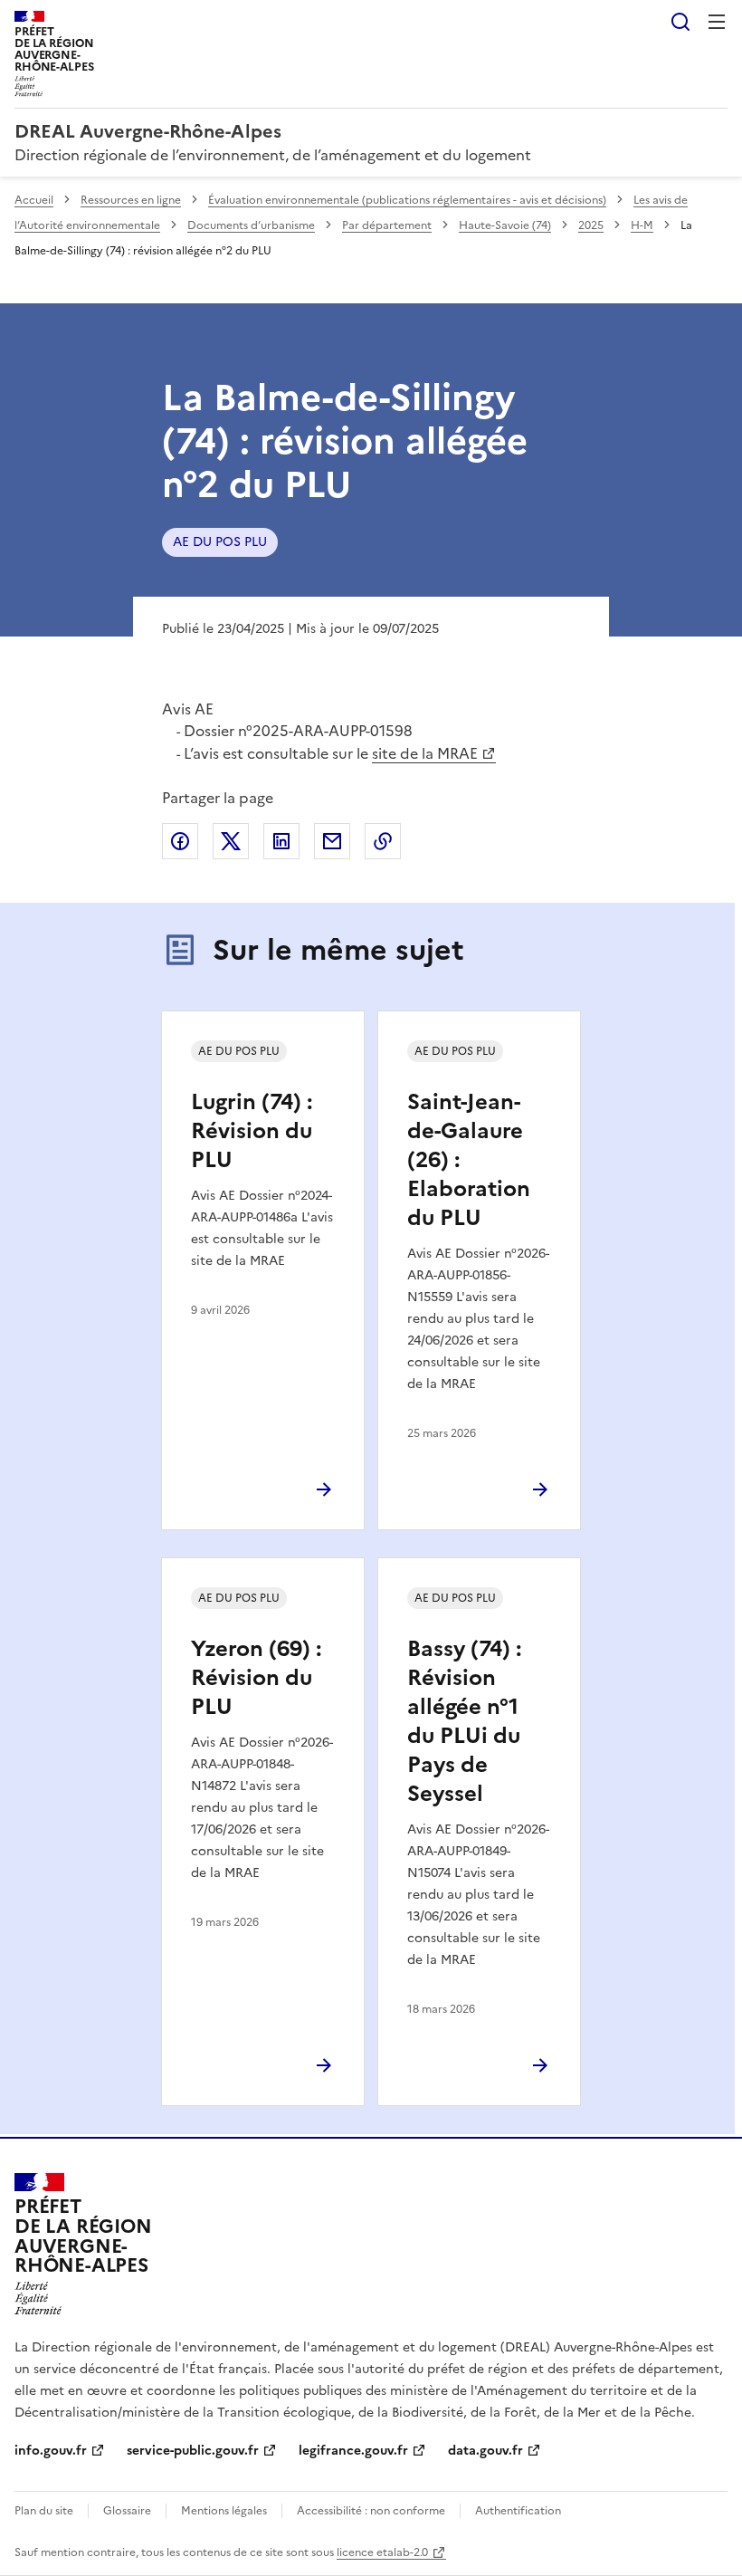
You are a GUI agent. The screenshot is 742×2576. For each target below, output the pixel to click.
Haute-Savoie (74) (505, 225)
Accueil (34, 200)
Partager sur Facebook (180, 841)
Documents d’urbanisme (251, 225)
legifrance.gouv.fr (353, 2451)
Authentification (518, 2511)
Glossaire (127, 2511)
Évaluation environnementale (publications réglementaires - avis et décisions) (407, 200)
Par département (387, 225)
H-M (642, 225)
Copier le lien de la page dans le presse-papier (383, 841)
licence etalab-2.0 (382, 2552)
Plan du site (44, 2511)
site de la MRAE (425, 753)
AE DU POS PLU (220, 542)
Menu (717, 22)
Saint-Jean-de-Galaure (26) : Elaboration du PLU (469, 1160)
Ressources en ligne (131, 200)
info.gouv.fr (51, 2451)
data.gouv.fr (485, 2451)
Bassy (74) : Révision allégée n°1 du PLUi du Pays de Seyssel (464, 1721)
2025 (591, 225)
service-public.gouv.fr (193, 2451)
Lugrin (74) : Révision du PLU (252, 1131)
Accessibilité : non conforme (371, 2511)
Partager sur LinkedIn (281, 841)
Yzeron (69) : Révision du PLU (256, 1678)
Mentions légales (224, 2511)
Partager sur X (231, 841)
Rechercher (680, 22)
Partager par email (332, 841)
